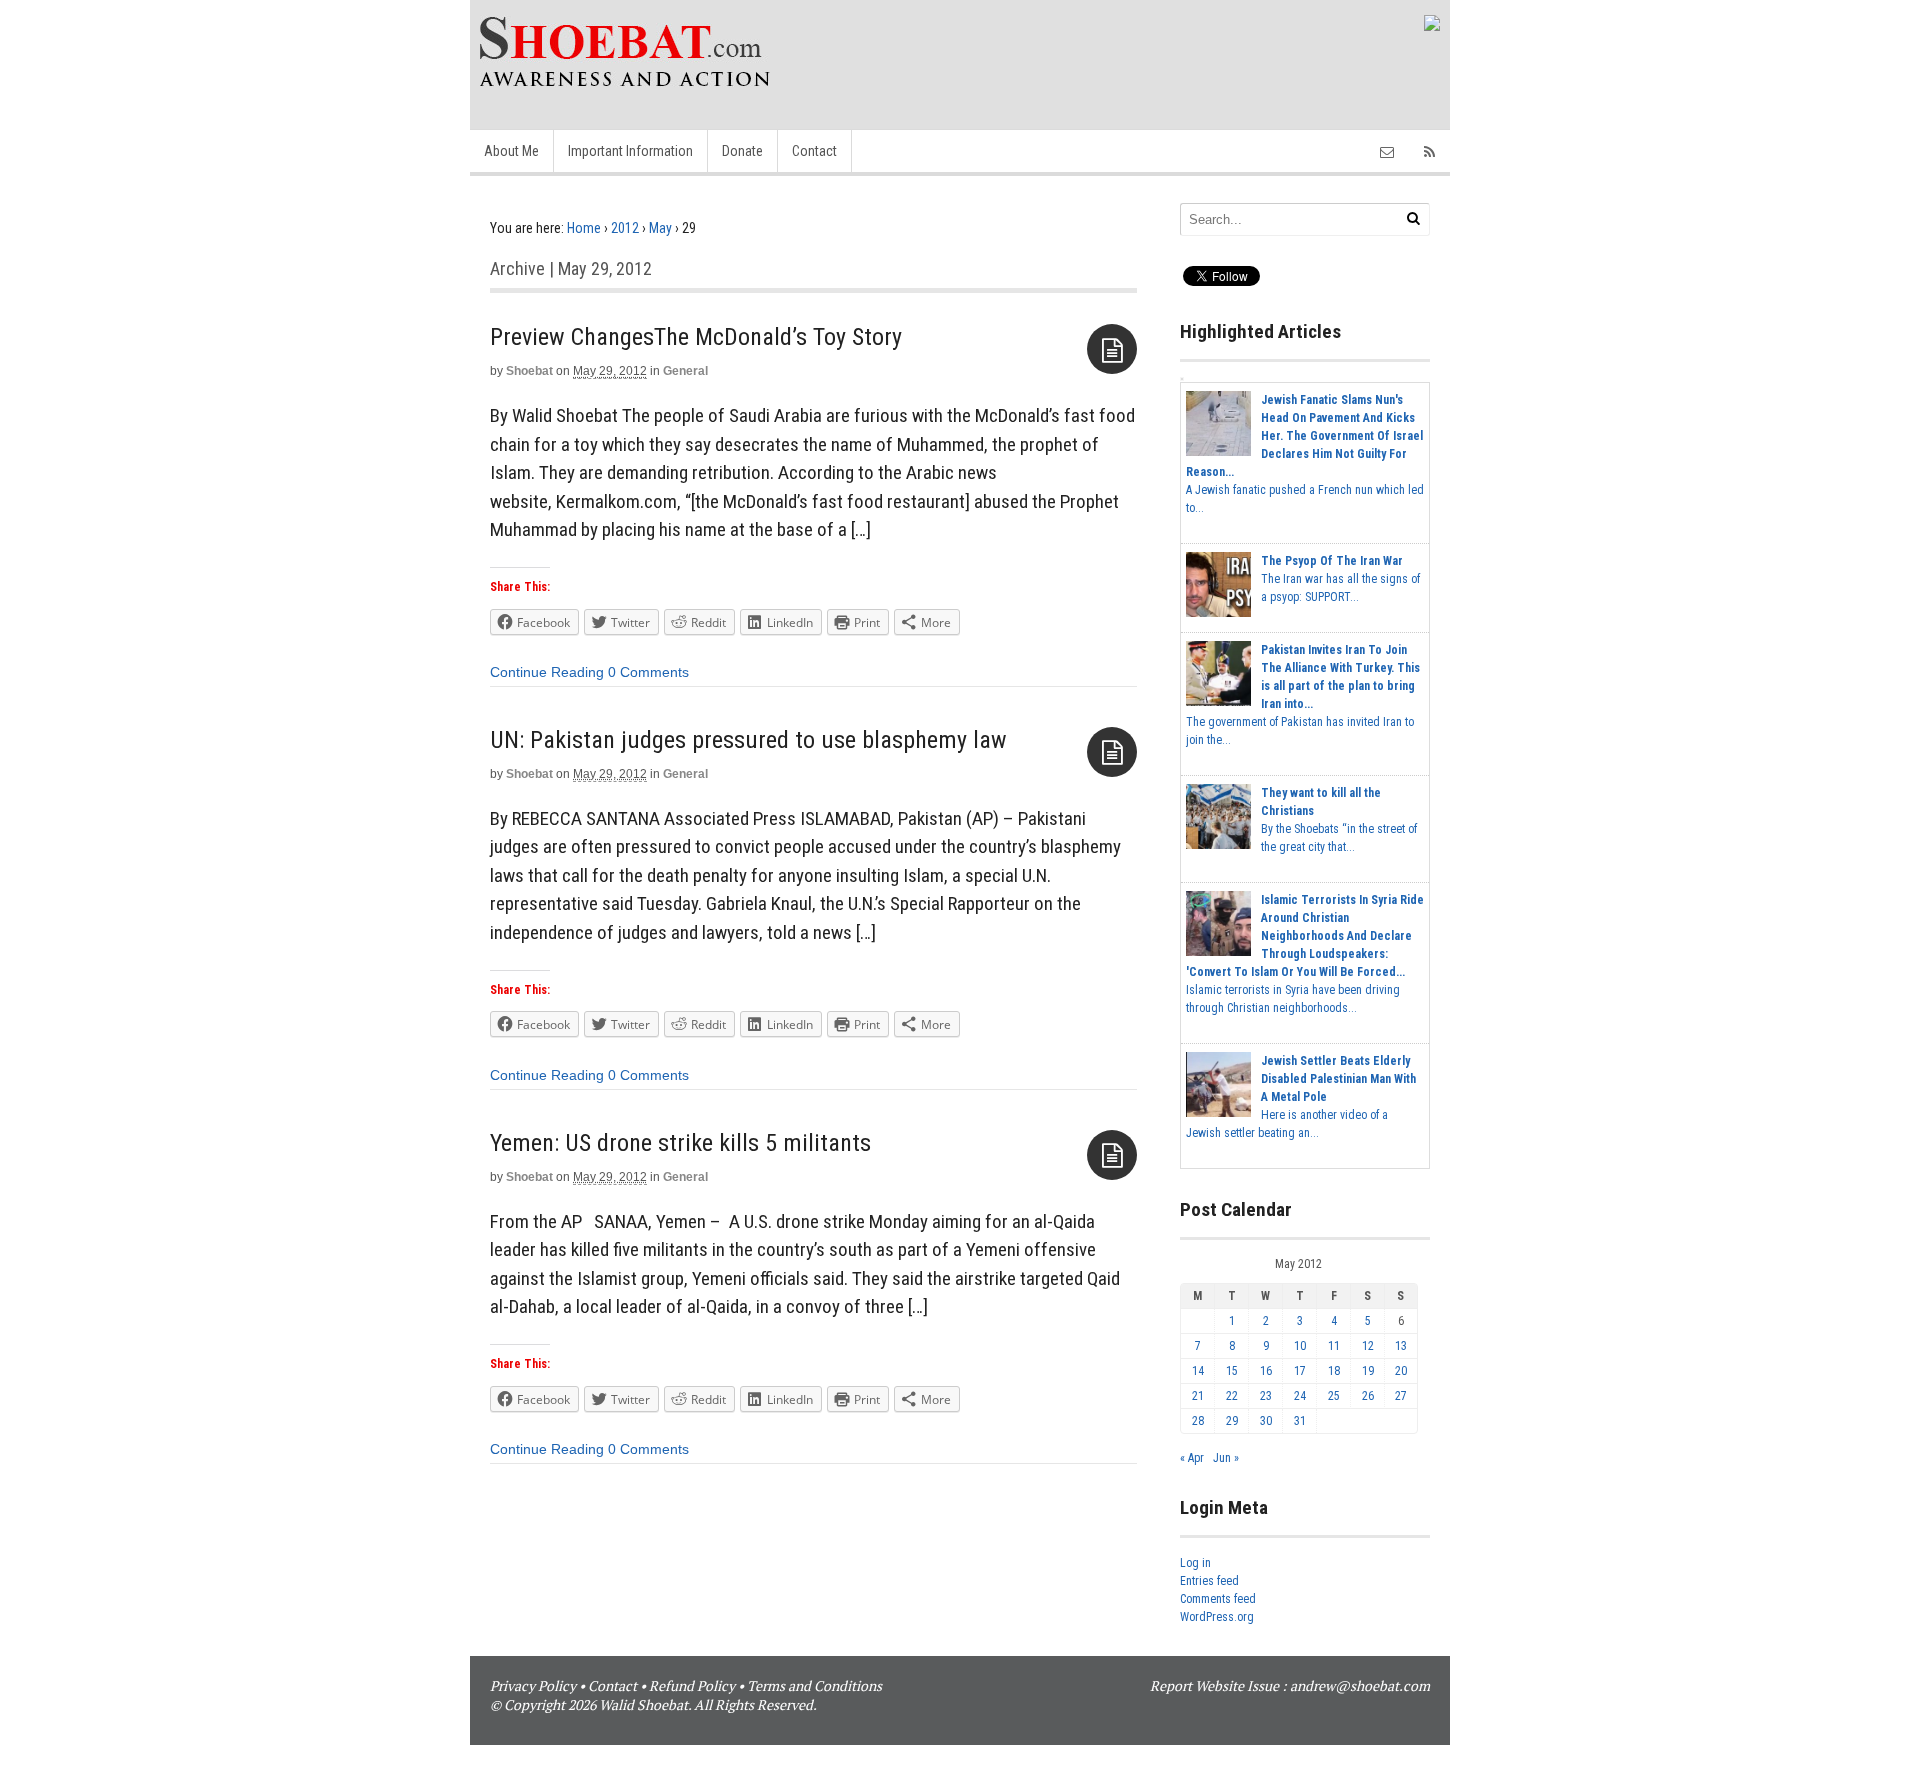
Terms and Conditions (814, 1685)
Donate (742, 151)
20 (1401, 1371)
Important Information (630, 151)
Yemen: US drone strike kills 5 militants (680, 1143)
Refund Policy (692, 1685)
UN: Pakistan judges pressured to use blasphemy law (748, 740)
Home (584, 228)
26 (1368, 1396)
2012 (625, 228)
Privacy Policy (533, 1685)
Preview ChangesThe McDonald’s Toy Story (696, 337)
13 (1401, 1346)
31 (1300, 1421)
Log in (1195, 1563)
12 (1368, 1346)
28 (1198, 1421)
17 (1300, 1371)
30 (1266, 1421)
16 (1266, 1371)
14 (1198, 1371)
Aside (1112, 349)
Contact (814, 151)
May (660, 228)
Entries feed (1209, 1581)
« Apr (1192, 1458)
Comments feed (1218, 1599)
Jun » (1226, 1458)
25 (1334, 1396)
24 (1300, 1396)
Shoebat (529, 371)
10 (1300, 1346)
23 (1266, 1396)
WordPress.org (1217, 1617)
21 (1198, 1396)
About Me (511, 151)
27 (1401, 1396)
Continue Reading (547, 672)
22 (1232, 1396)
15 (1232, 1371)
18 (1334, 1371)
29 (1232, 1421)
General (685, 371)
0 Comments (648, 672)
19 (1368, 1371)
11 (1334, 1346)
